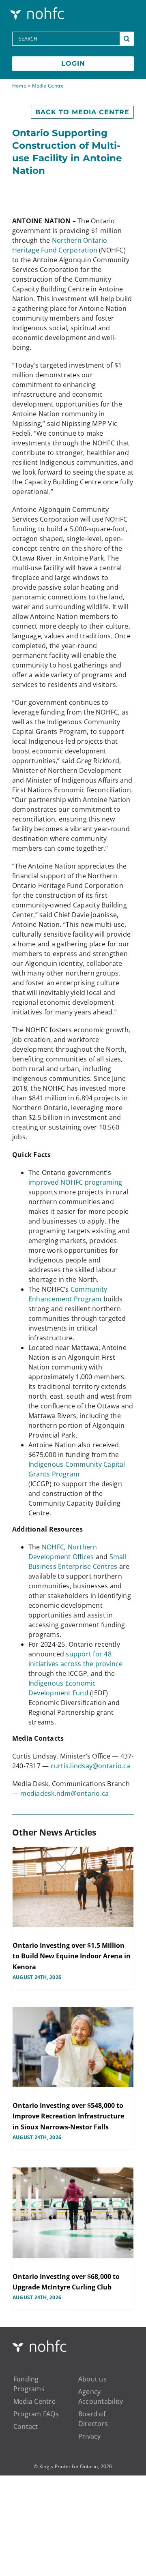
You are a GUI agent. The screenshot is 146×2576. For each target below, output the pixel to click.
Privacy (90, 2436)
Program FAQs (36, 2414)
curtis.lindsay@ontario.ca (91, 1766)
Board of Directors (93, 2419)
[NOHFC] (38, 9)
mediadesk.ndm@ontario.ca (64, 1793)
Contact (26, 2426)
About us (92, 2379)
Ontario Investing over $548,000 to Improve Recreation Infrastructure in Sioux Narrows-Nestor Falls (68, 2116)
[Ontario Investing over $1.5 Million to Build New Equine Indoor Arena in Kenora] (73, 1887)
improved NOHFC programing (75, 1182)
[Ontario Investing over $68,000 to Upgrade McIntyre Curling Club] (73, 2213)
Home (19, 86)
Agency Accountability (101, 2396)
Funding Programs (29, 2384)
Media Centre (48, 86)
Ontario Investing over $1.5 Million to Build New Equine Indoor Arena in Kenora (72, 1956)
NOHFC (53, 1547)
